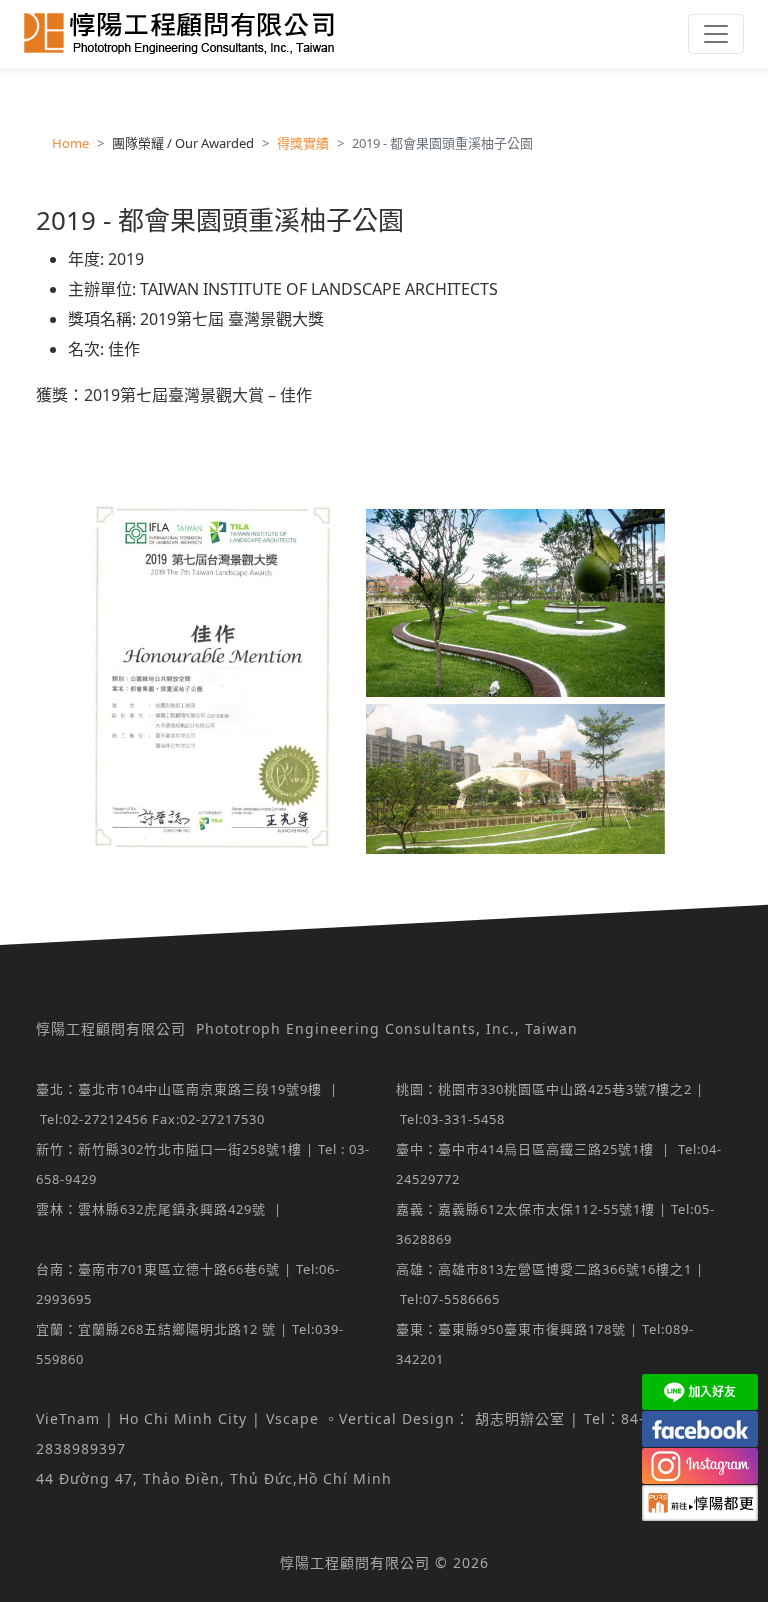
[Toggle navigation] (716, 34)
